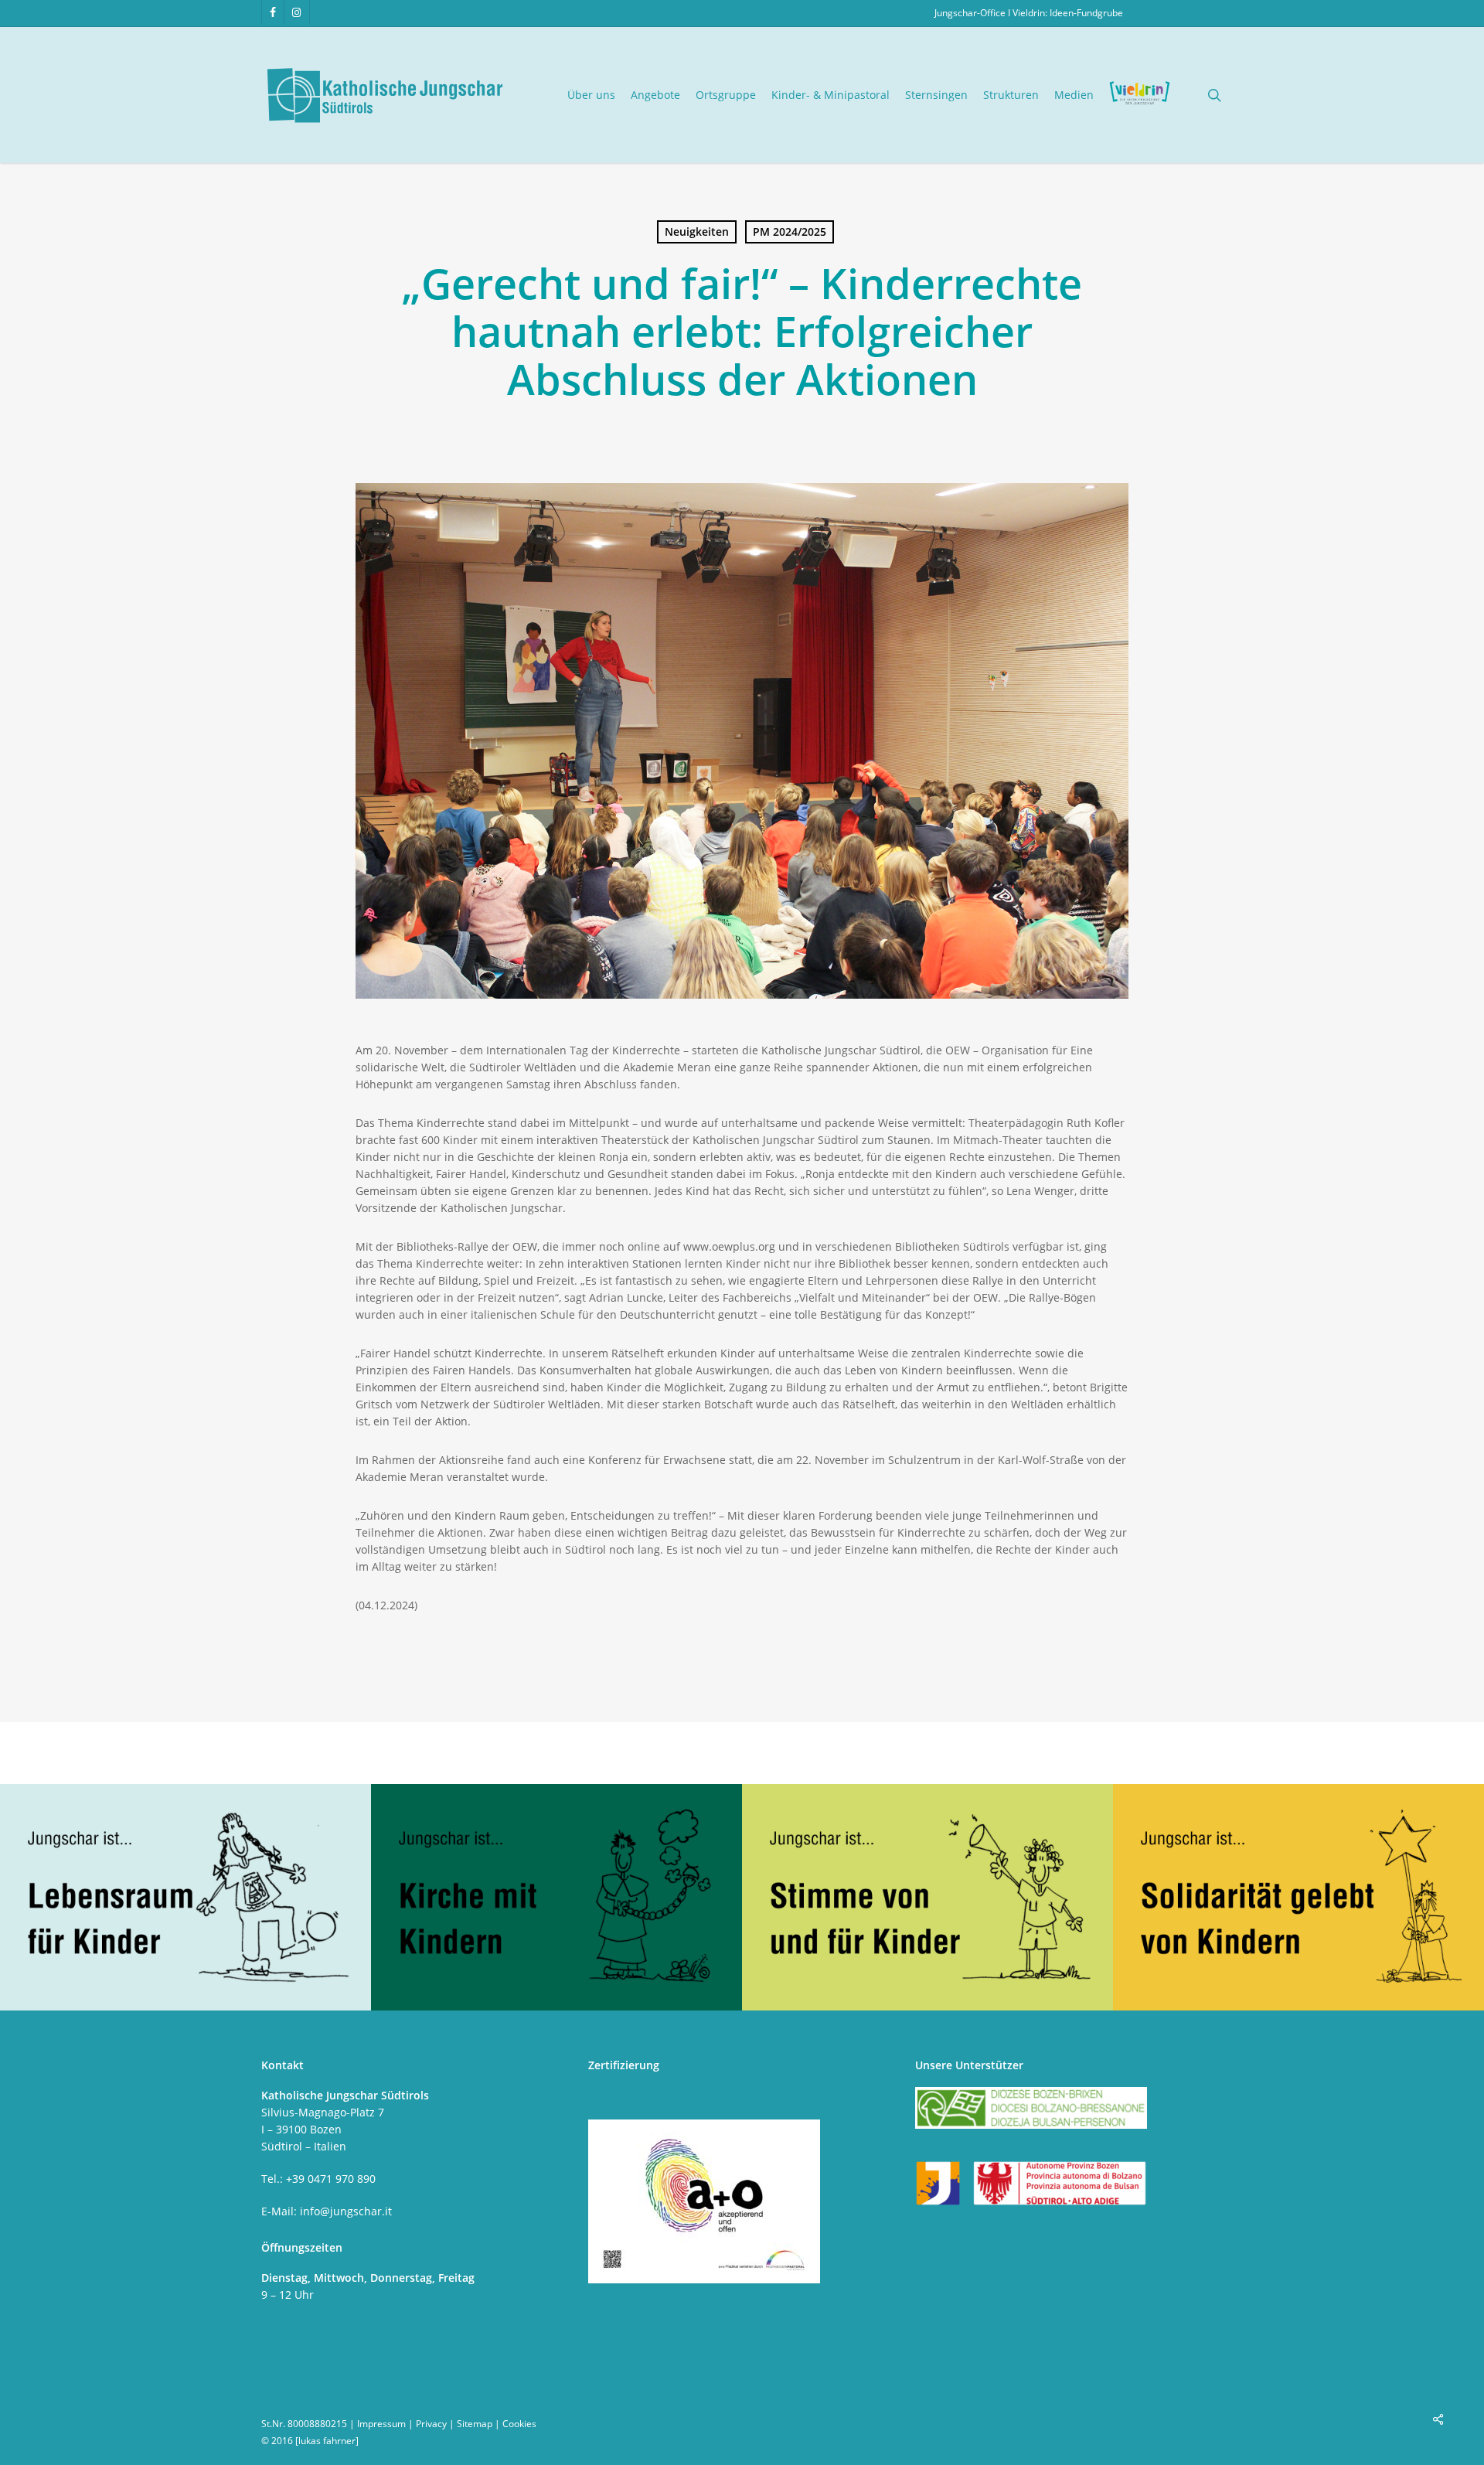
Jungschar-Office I (973, 13)
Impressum (381, 2424)
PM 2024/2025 (790, 232)
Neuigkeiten (697, 232)
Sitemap (475, 2424)
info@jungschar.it (346, 2211)
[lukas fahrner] (327, 2441)
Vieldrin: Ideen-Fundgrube (1068, 13)
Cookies (519, 2424)
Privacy (431, 2424)
